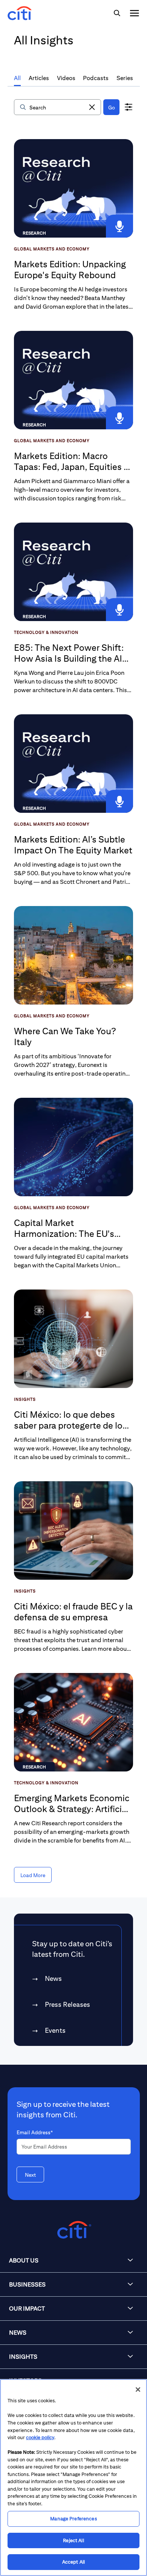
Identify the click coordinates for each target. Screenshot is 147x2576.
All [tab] (17, 78)
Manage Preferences (73, 2519)
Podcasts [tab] (96, 78)
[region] (73, 2478)
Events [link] (55, 2030)
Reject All (73, 2540)
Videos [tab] (66, 78)
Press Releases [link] (67, 2004)
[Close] (138, 2390)
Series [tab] (125, 78)
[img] (117, 13)
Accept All (73, 2562)
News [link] (53, 1978)
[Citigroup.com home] (73, 2230)
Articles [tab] (39, 78)
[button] (92, 107)
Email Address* (35, 2132)
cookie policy (40, 2437)
